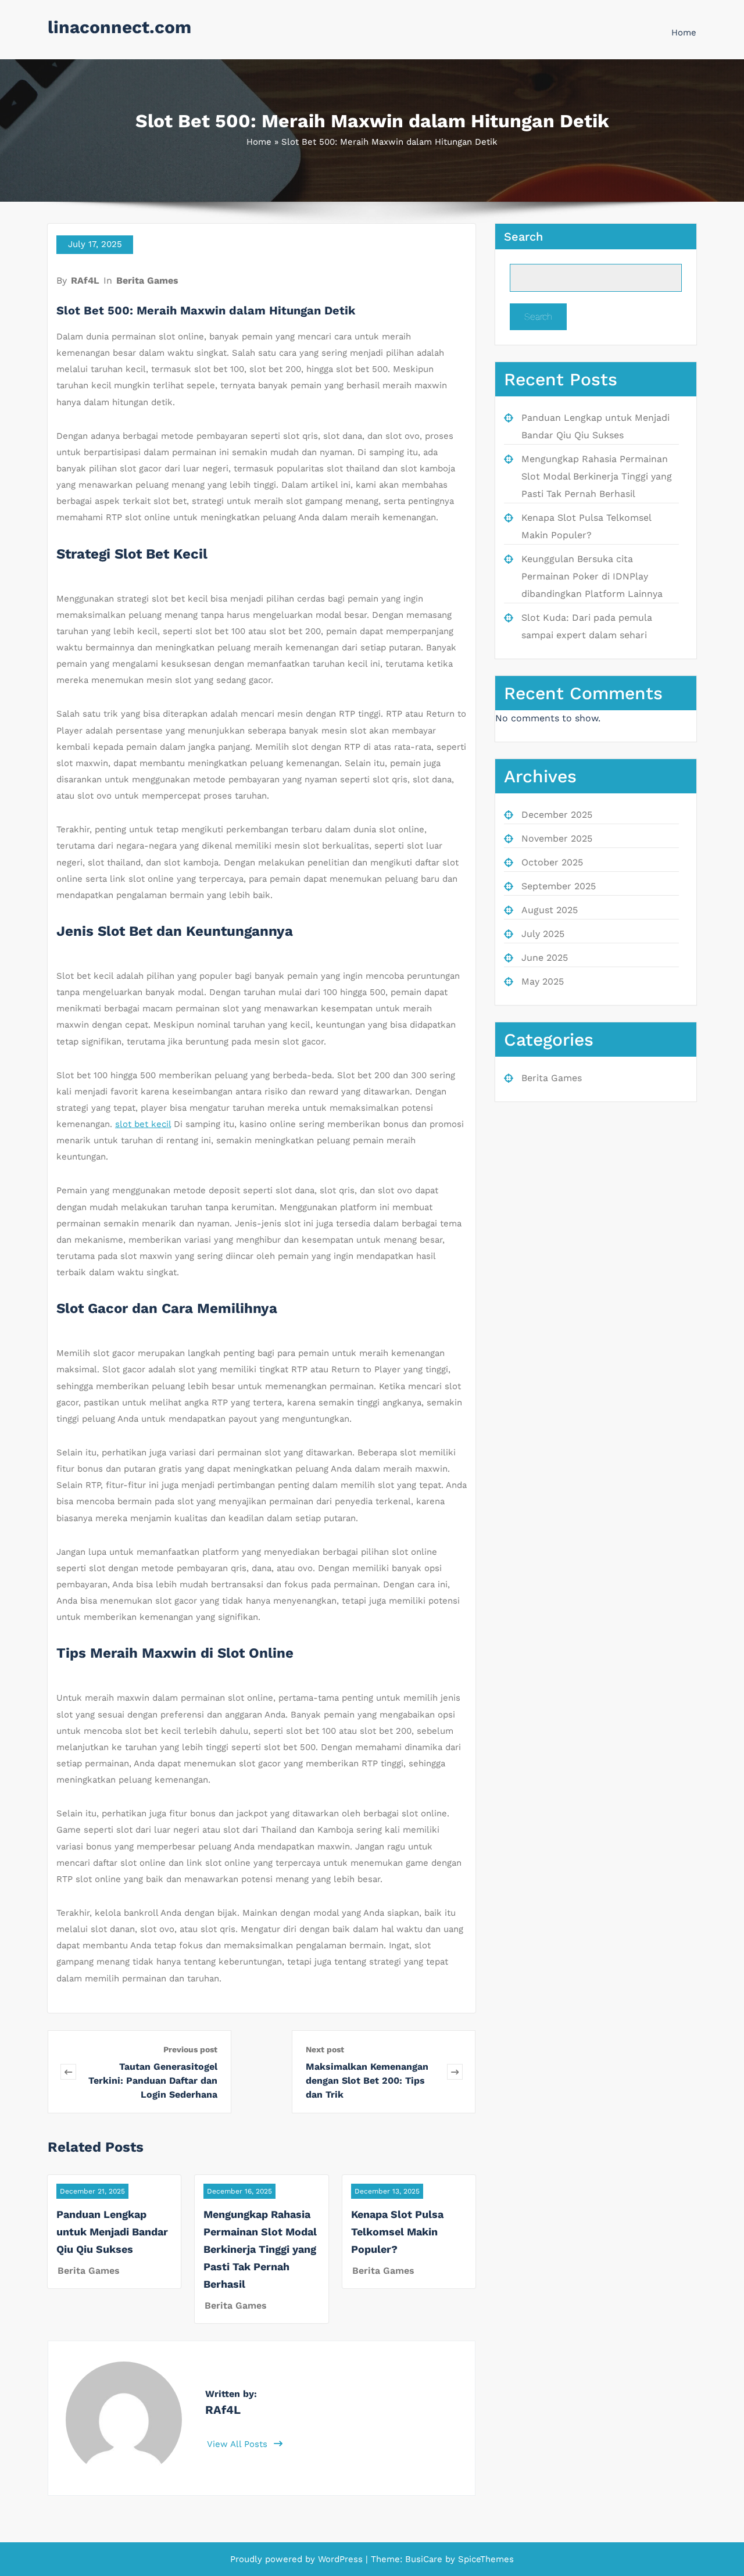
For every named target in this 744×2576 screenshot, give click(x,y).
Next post (325, 2049)
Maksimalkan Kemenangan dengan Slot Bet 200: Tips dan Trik (367, 2081)
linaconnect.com (119, 27)
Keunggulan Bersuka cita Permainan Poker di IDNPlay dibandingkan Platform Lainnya (592, 576)
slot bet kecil (143, 1124)
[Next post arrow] (455, 2072)
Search (523, 237)
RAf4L (85, 280)
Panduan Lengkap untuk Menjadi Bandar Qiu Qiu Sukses (112, 2232)
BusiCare (425, 2559)
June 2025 (545, 958)
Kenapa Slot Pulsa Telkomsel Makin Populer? (397, 2232)
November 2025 (557, 838)
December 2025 (557, 815)
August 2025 (550, 910)
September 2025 (559, 886)
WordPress (340, 2559)
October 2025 (552, 862)
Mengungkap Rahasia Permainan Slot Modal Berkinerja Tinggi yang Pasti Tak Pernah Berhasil (260, 2249)
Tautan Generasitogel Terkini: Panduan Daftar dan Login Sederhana (153, 2081)
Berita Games (147, 280)
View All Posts (239, 2444)
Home (684, 33)
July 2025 (543, 934)
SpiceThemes (484, 2559)
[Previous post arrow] (68, 2072)
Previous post (190, 2049)
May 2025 (543, 981)
